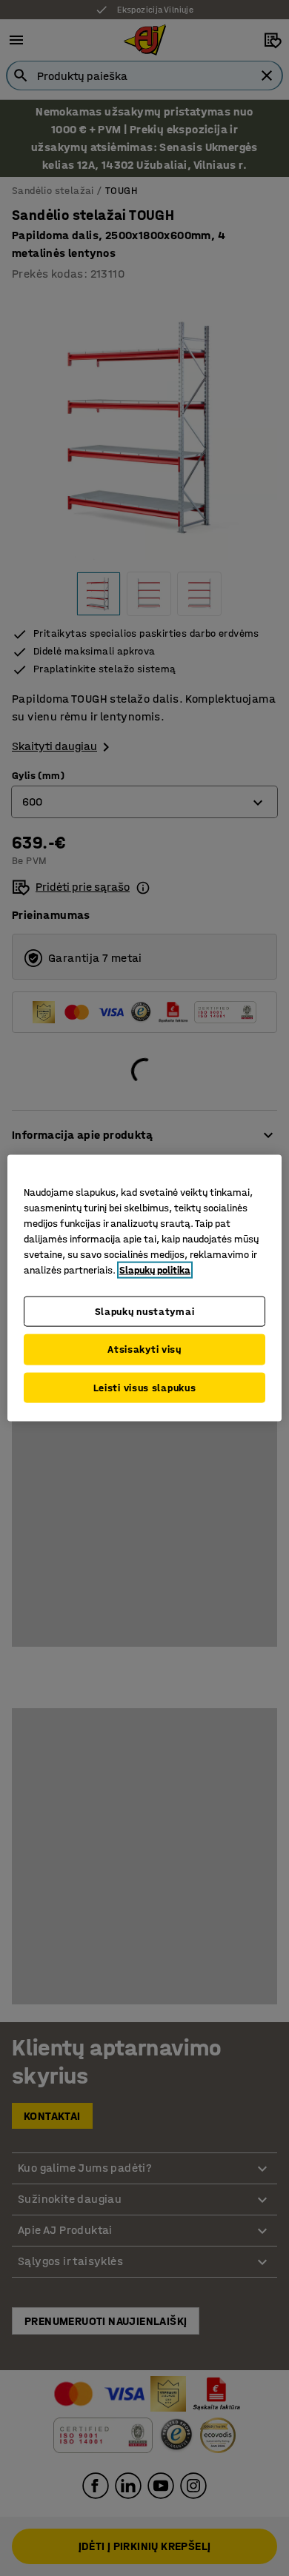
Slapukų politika (155, 1269)
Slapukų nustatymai (145, 1311)
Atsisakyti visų (144, 1349)
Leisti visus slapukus (145, 1387)
